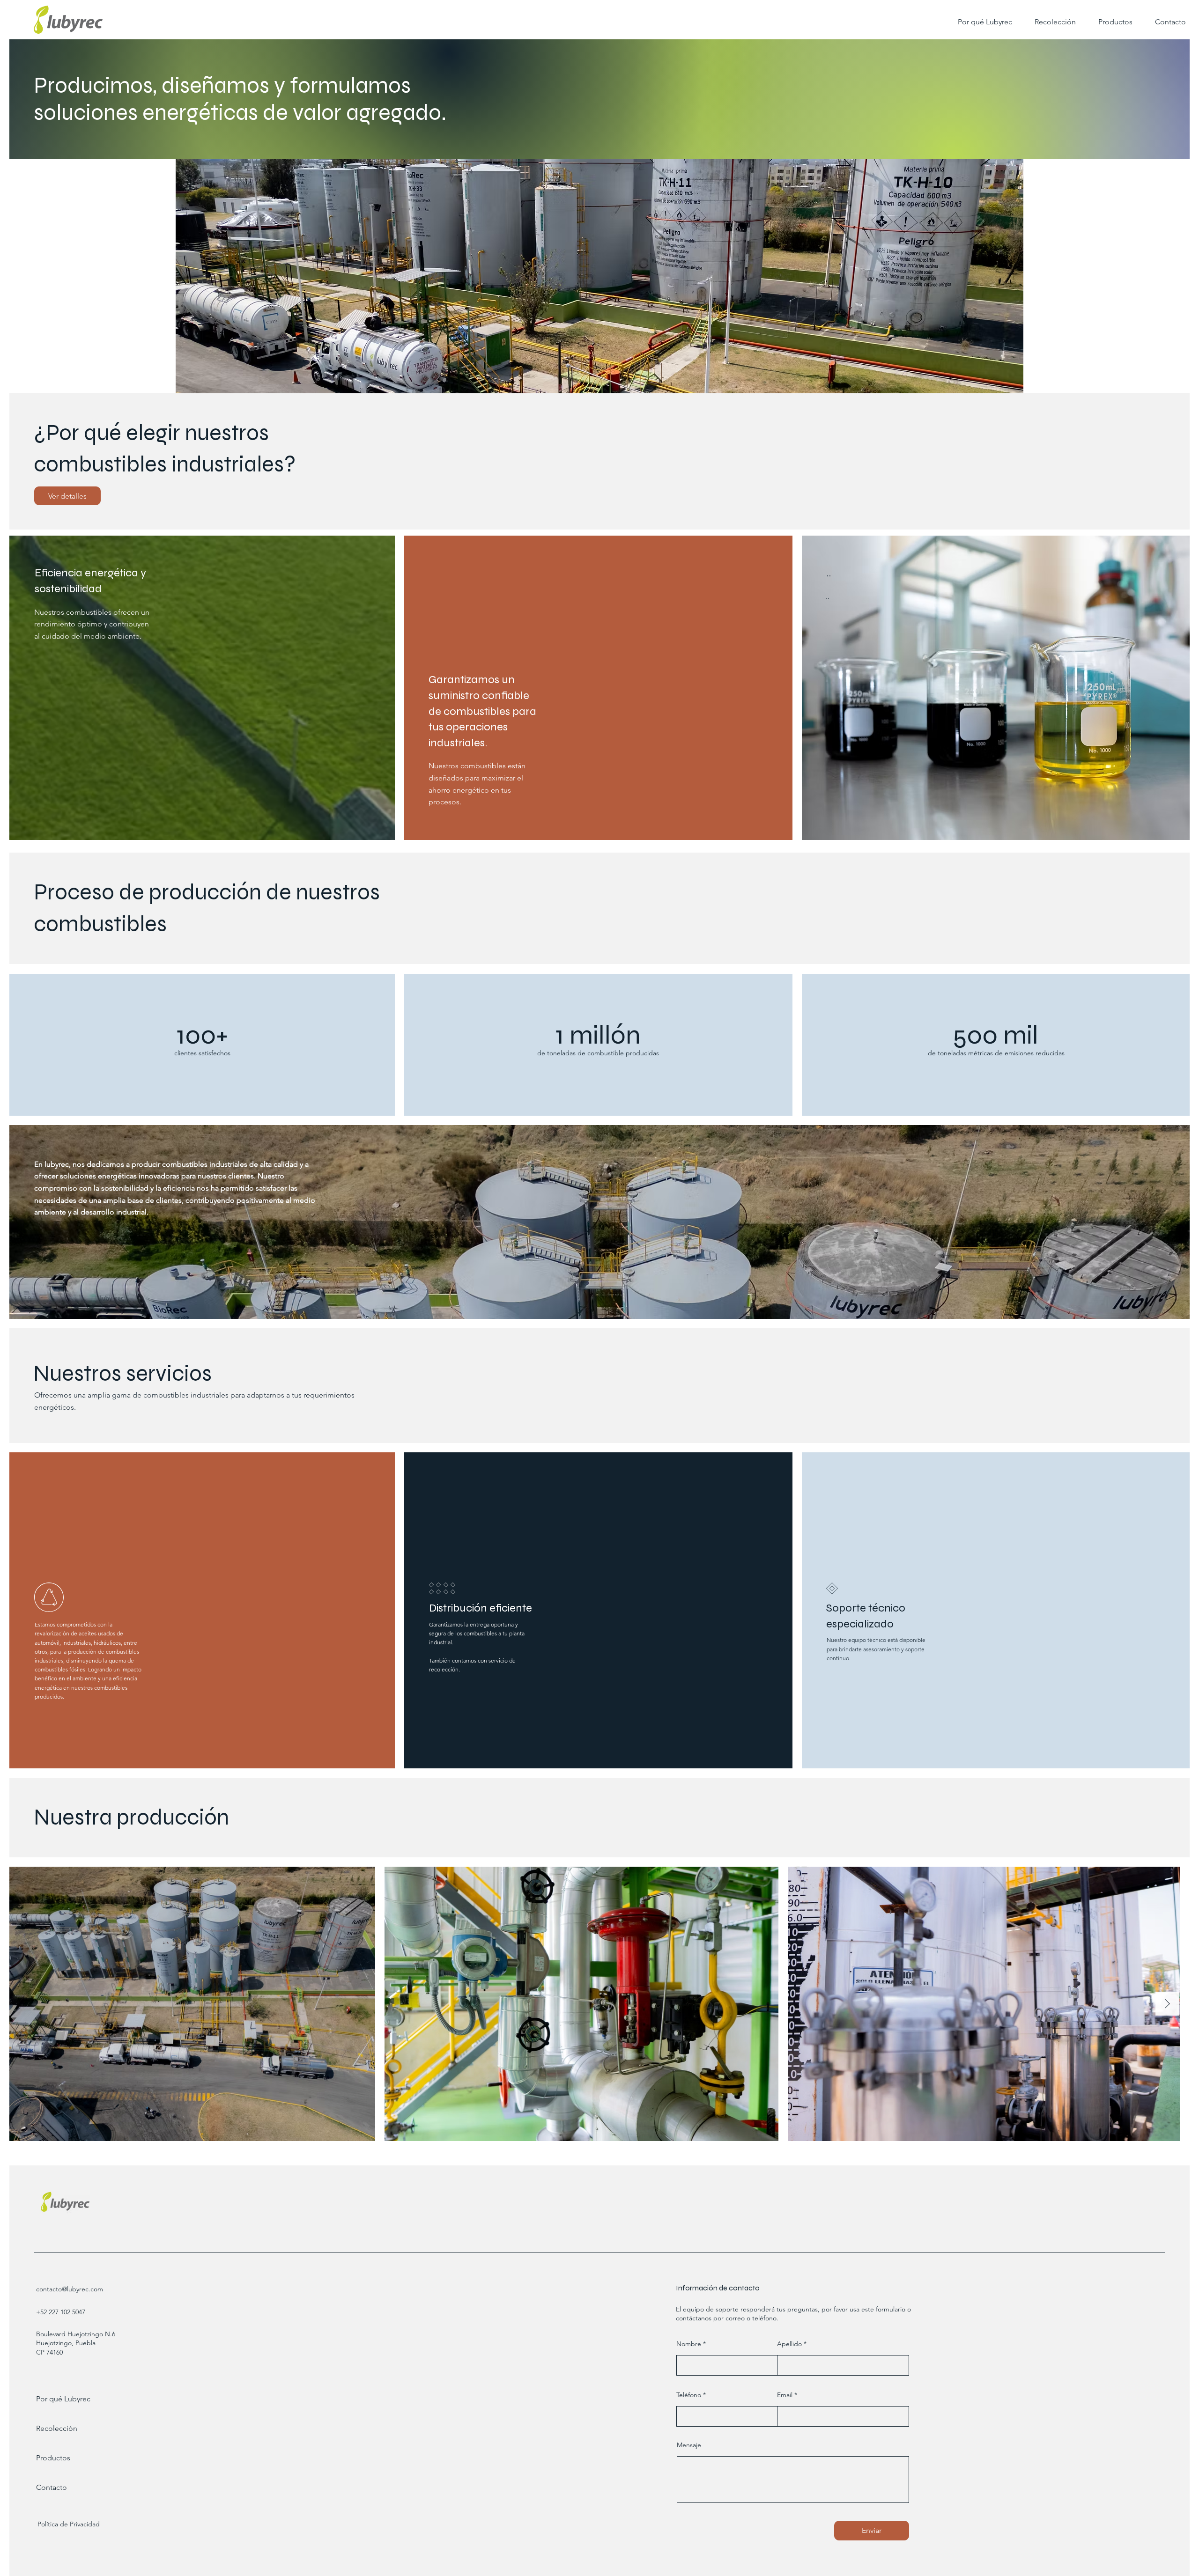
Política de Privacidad (69, 2524)
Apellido (789, 2344)
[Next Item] (1167, 2004)
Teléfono (689, 2395)
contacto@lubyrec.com (70, 2289)
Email (785, 2395)
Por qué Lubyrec (63, 2399)
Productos (53, 2458)
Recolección (57, 2428)
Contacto (52, 2487)
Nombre (689, 2344)
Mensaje (689, 2445)
